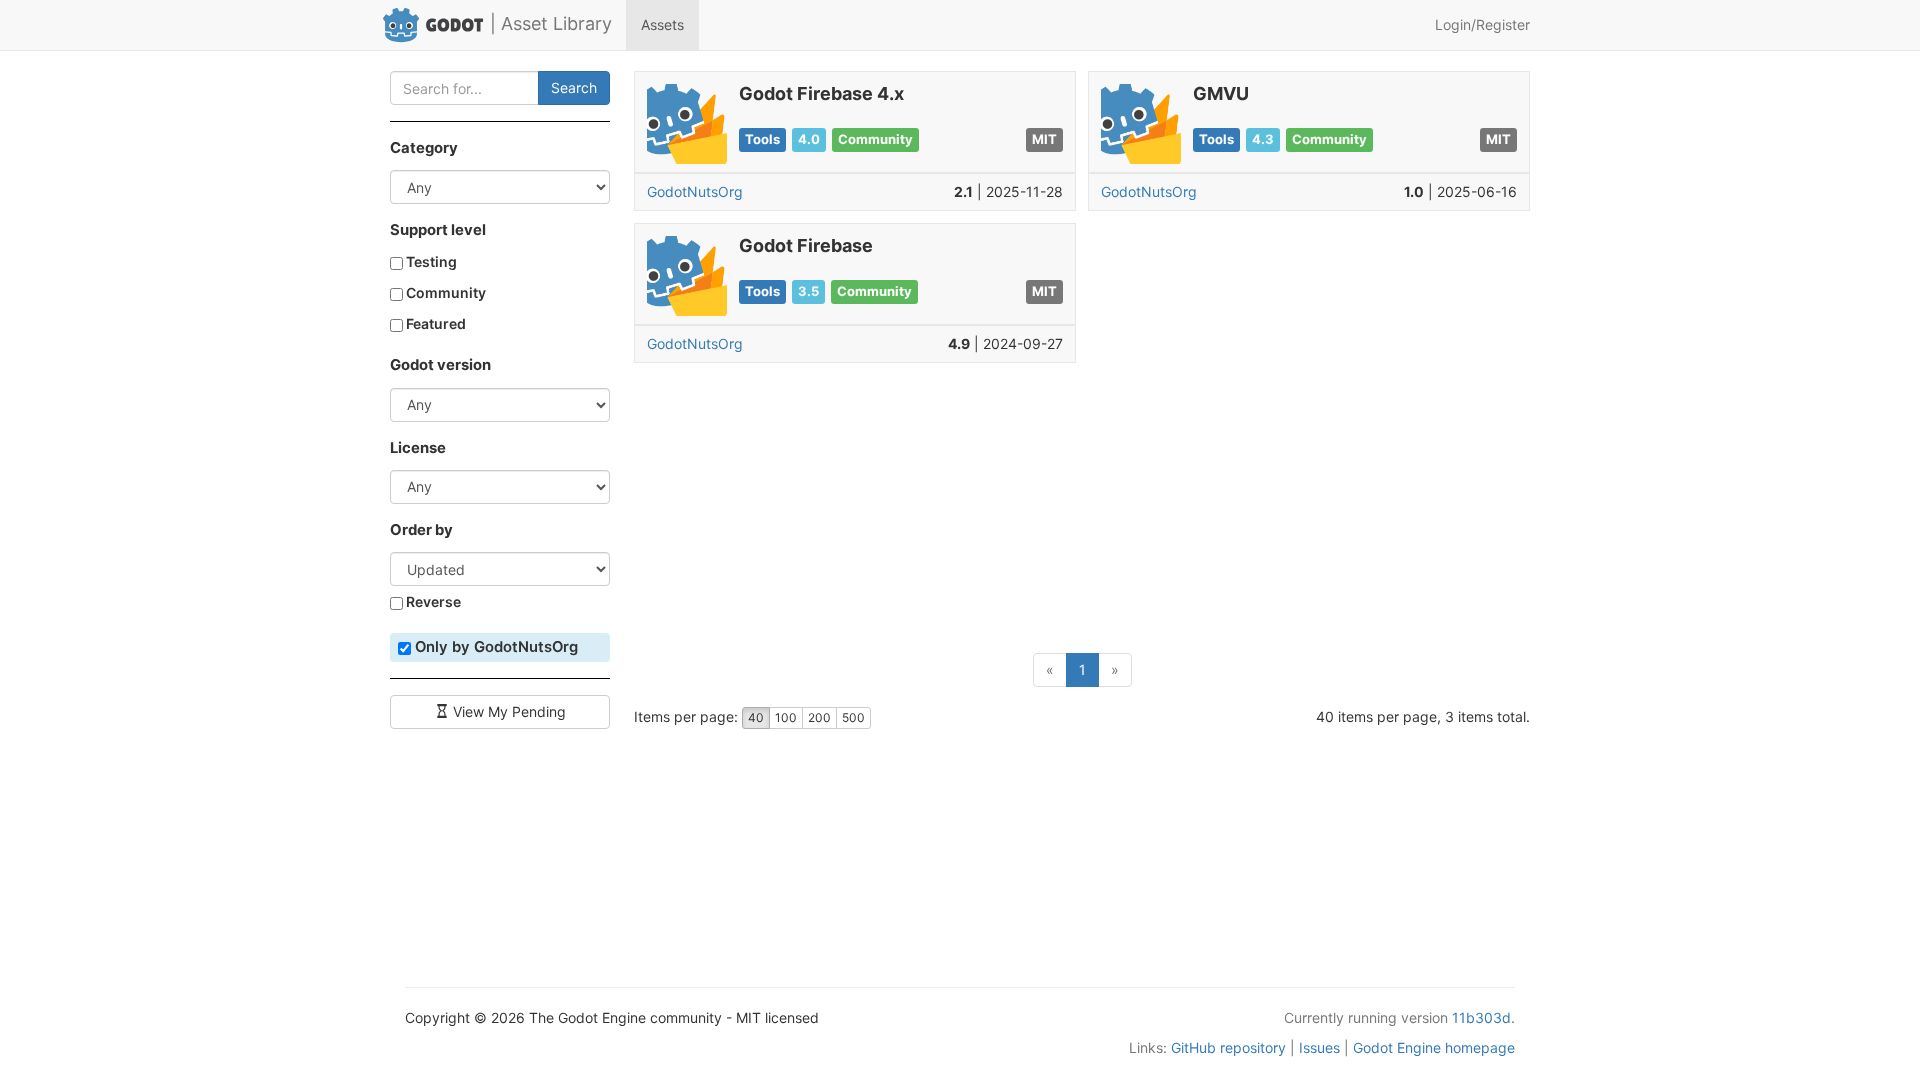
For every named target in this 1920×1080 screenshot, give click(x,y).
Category (424, 148)
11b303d (1481, 1017)
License (418, 448)
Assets (662, 24)
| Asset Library (551, 23)
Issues (1319, 1047)
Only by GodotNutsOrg (494, 647)
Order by (421, 530)
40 (756, 717)
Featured (434, 323)
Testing (430, 261)
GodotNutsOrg (695, 191)
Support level (438, 230)
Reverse (432, 601)
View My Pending (507, 711)
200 (819, 717)
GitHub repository (1228, 1047)
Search (574, 87)
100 (786, 717)
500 (853, 717)
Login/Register (1482, 24)
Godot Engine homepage (1434, 1047)
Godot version (440, 365)
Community (444, 292)
